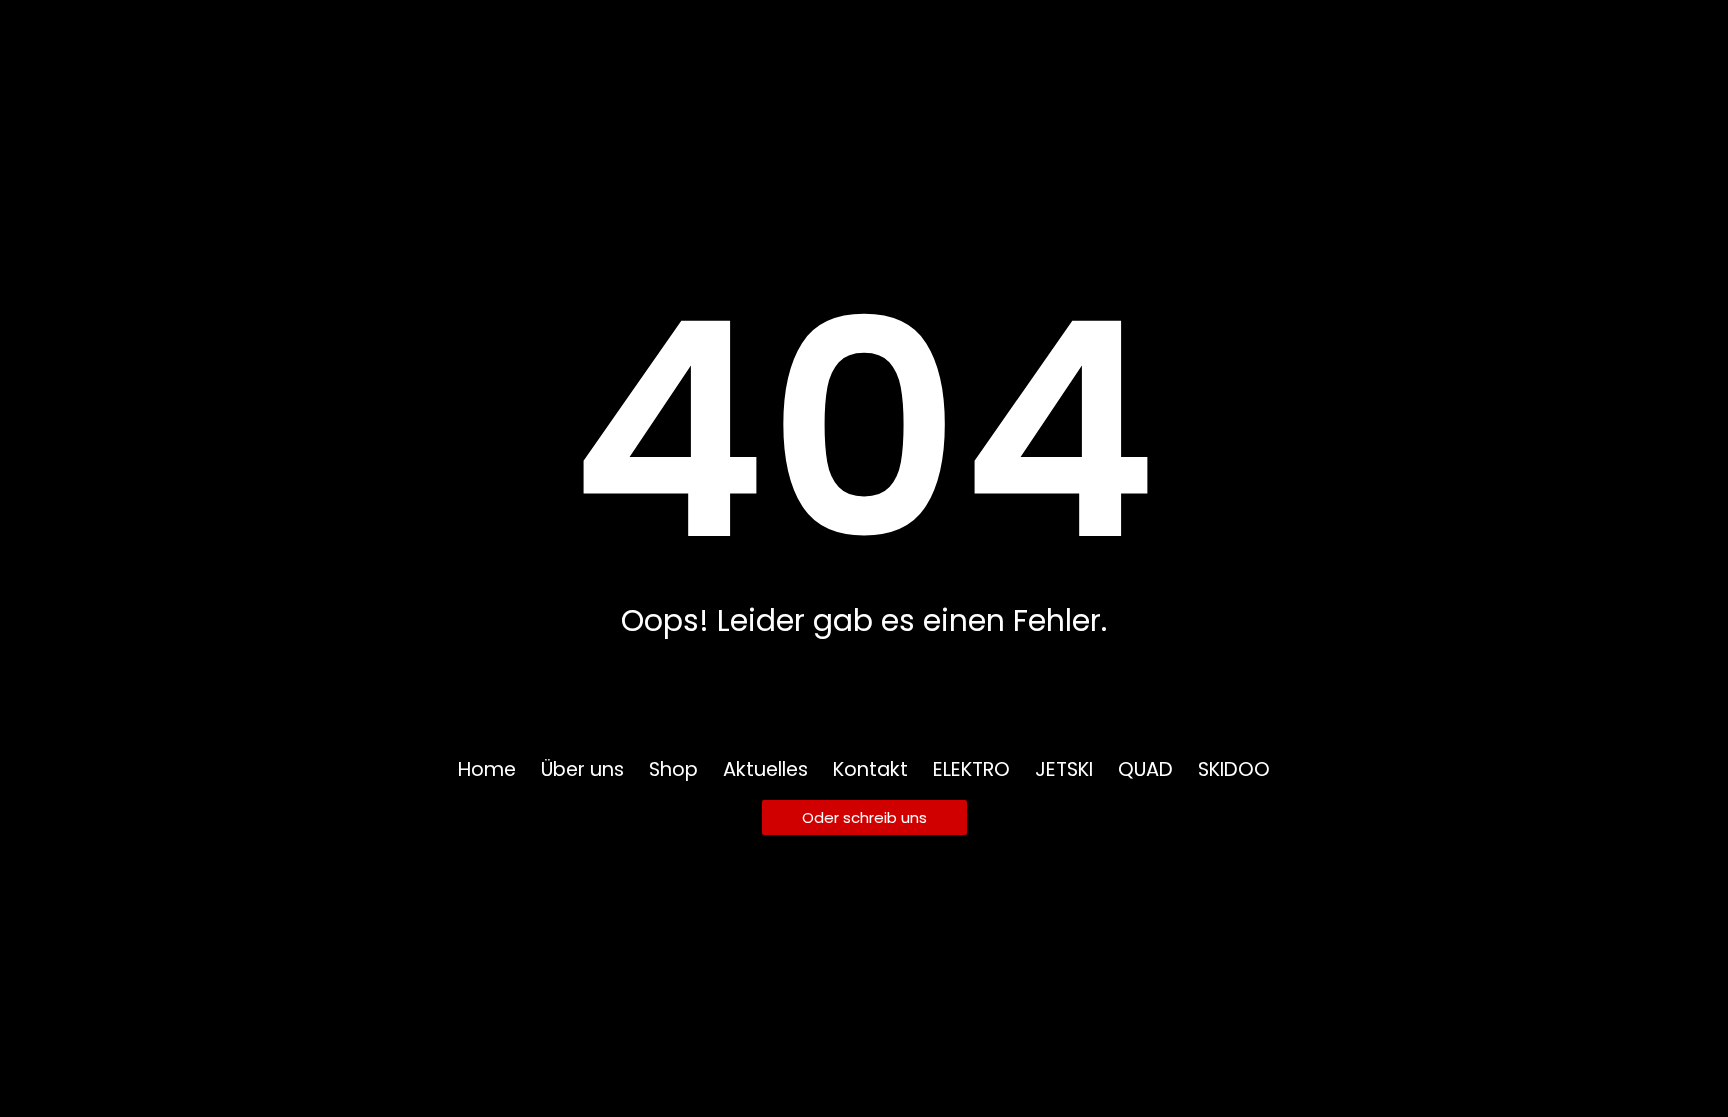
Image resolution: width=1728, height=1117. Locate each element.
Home (487, 770)
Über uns (582, 770)
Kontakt (870, 770)
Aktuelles (765, 770)
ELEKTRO (971, 770)
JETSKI (1064, 770)
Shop (673, 770)
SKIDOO (1234, 770)
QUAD (1145, 770)
